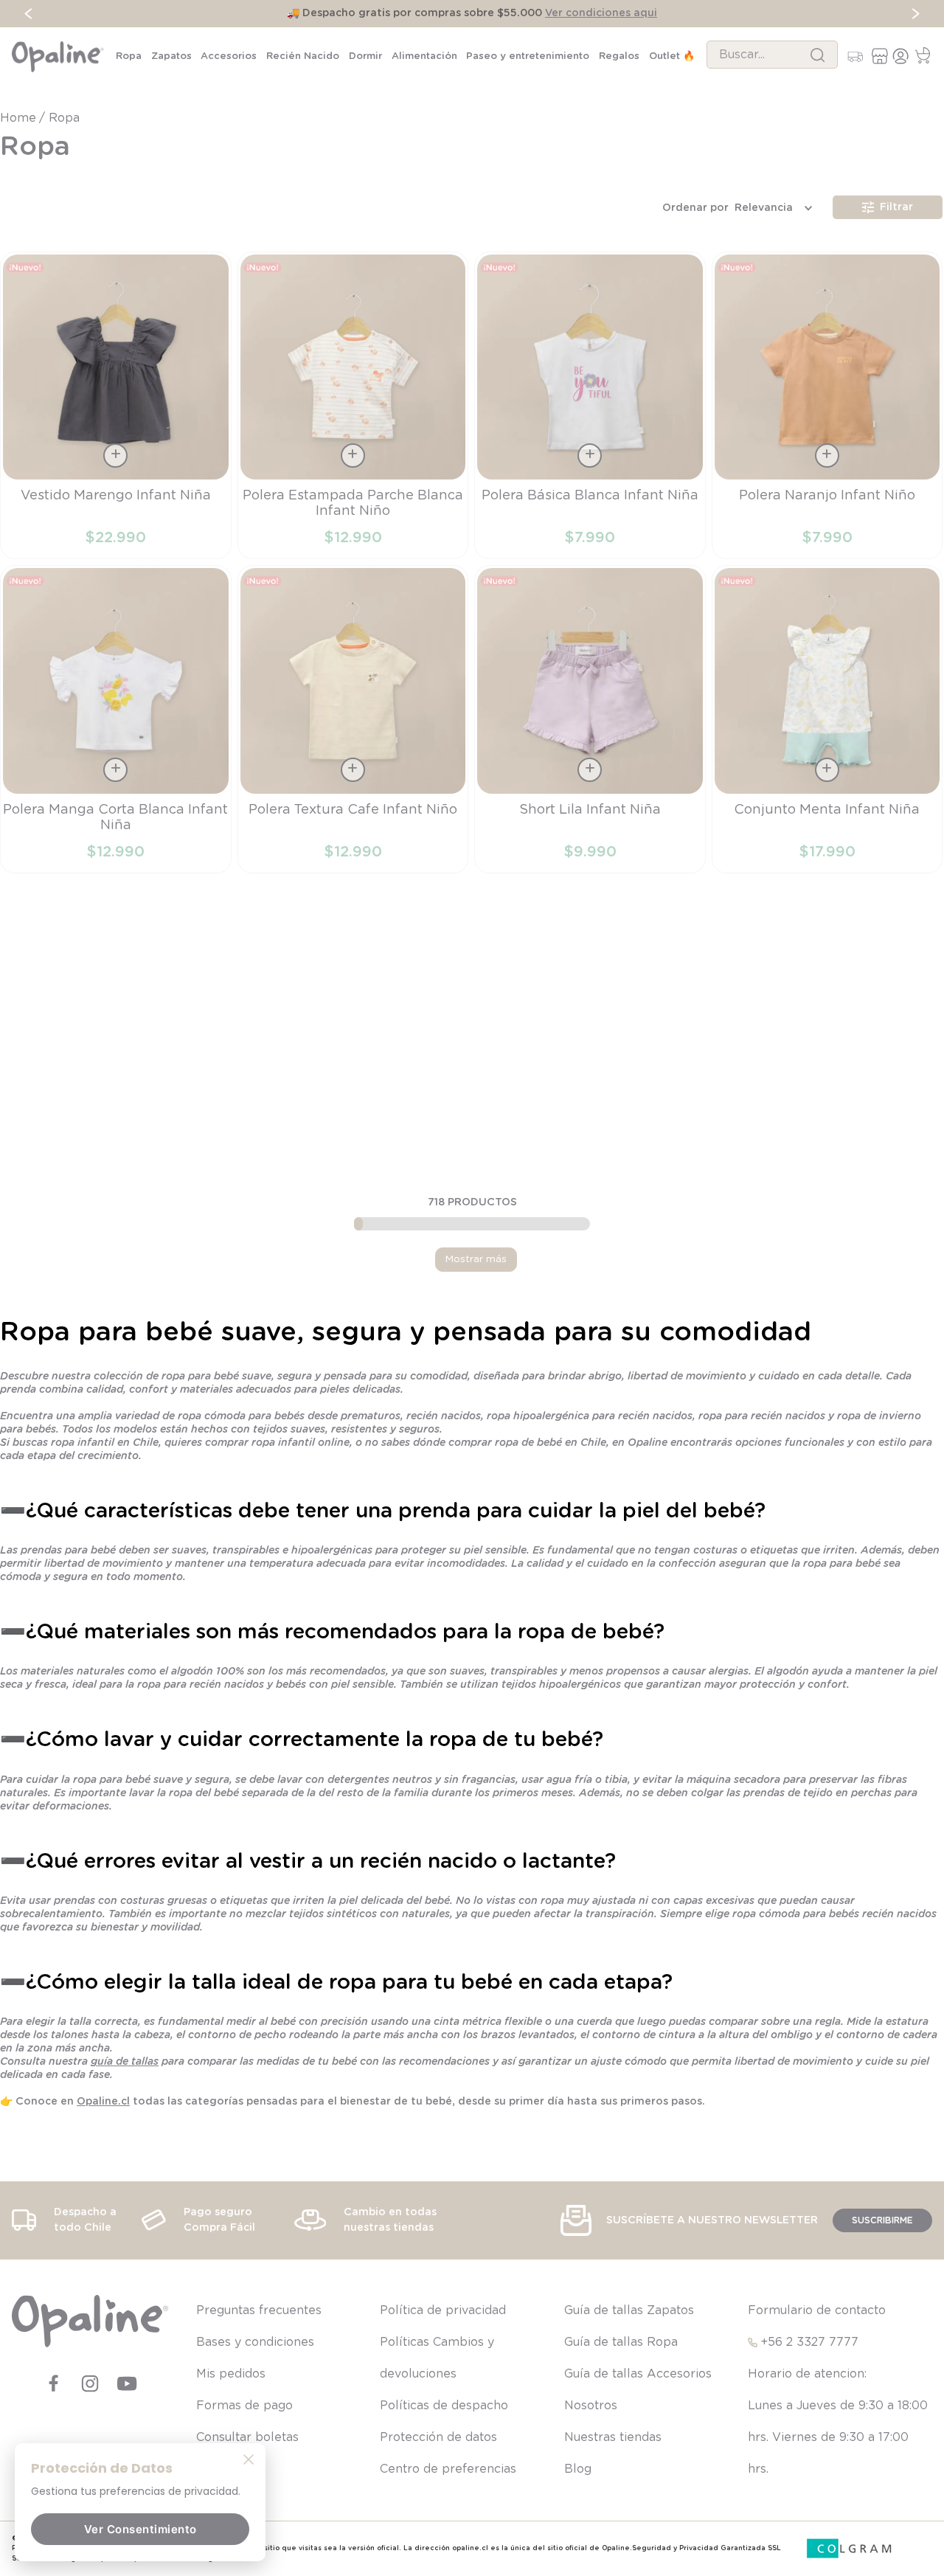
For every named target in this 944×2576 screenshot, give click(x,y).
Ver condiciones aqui (601, 13)
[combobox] (772, 55)
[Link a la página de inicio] (20, 118)
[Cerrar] (249, 2459)
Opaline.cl (103, 2167)
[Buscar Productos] (818, 55)
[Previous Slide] (28, 14)
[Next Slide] (916, 14)
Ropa (64, 118)
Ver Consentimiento (140, 2529)
